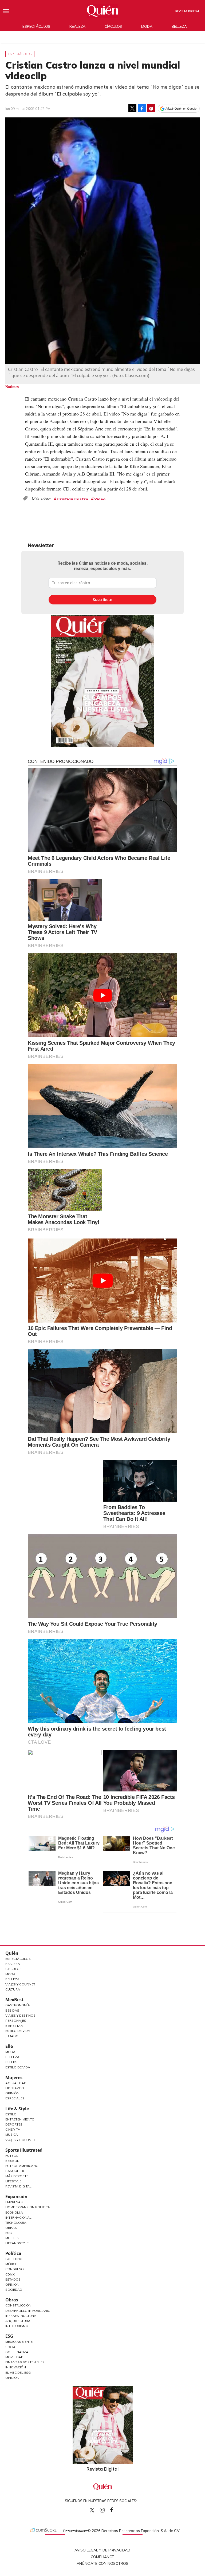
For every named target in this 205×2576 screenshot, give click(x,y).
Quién (12, 1953)
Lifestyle (13, 2181)
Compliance (102, 2557)
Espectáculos (36, 26)
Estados (13, 2279)
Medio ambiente (19, 2342)
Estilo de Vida (18, 2031)
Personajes (16, 2021)
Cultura (13, 1989)
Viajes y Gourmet (20, 1984)
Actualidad (16, 2083)
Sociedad (14, 2290)
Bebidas (12, 2010)
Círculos (113, 26)
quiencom (107, 2509)
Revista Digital (188, 11)
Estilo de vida (18, 2067)
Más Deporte (17, 2176)
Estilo (11, 2114)
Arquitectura (18, 2321)
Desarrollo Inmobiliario (28, 2311)
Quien (92, 2510)
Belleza (179, 26)
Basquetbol (16, 2171)
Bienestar (14, 2026)
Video (100, 499)
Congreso (15, 2269)
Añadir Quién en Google (181, 109)
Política (13, 2253)
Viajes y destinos (20, 2015)
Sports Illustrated (24, 2150)
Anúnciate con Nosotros (102, 2563)
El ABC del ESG (18, 2373)
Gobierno (14, 2259)
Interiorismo (17, 2326)
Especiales (15, 2098)
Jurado (12, 2036)
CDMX (10, 2274)
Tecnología (16, 2223)
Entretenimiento (20, 2119)
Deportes (14, 2124)
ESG (9, 2336)
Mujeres (14, 2078)
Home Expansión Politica (28, 2207)
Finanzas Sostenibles (25, 2362)
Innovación (16, 2367)
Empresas (14, 2202)
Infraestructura (21, 2316)
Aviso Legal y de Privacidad (102, 2550)
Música (12, 2134)
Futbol (12, 2156)
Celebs (11, 2062)
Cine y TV (13, 2129)
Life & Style (17, 2109)
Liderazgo (15, 2088)
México (11, 2264)
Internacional (18, 2217)
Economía (14, 2212)
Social (11, 2347)
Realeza (77, 26)
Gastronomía (18, 2005)
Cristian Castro (73, 499)
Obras (11, 2228)
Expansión (16, 2197)
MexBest (14, 2000)
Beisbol (12, 2161)
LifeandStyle (17, 2243)
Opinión (12, 2093)
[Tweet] (132, 108)
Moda (147, 26)
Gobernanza (17, 2352)
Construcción (18, 2305)
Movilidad (14, 2357)
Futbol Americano (22, 2166)
